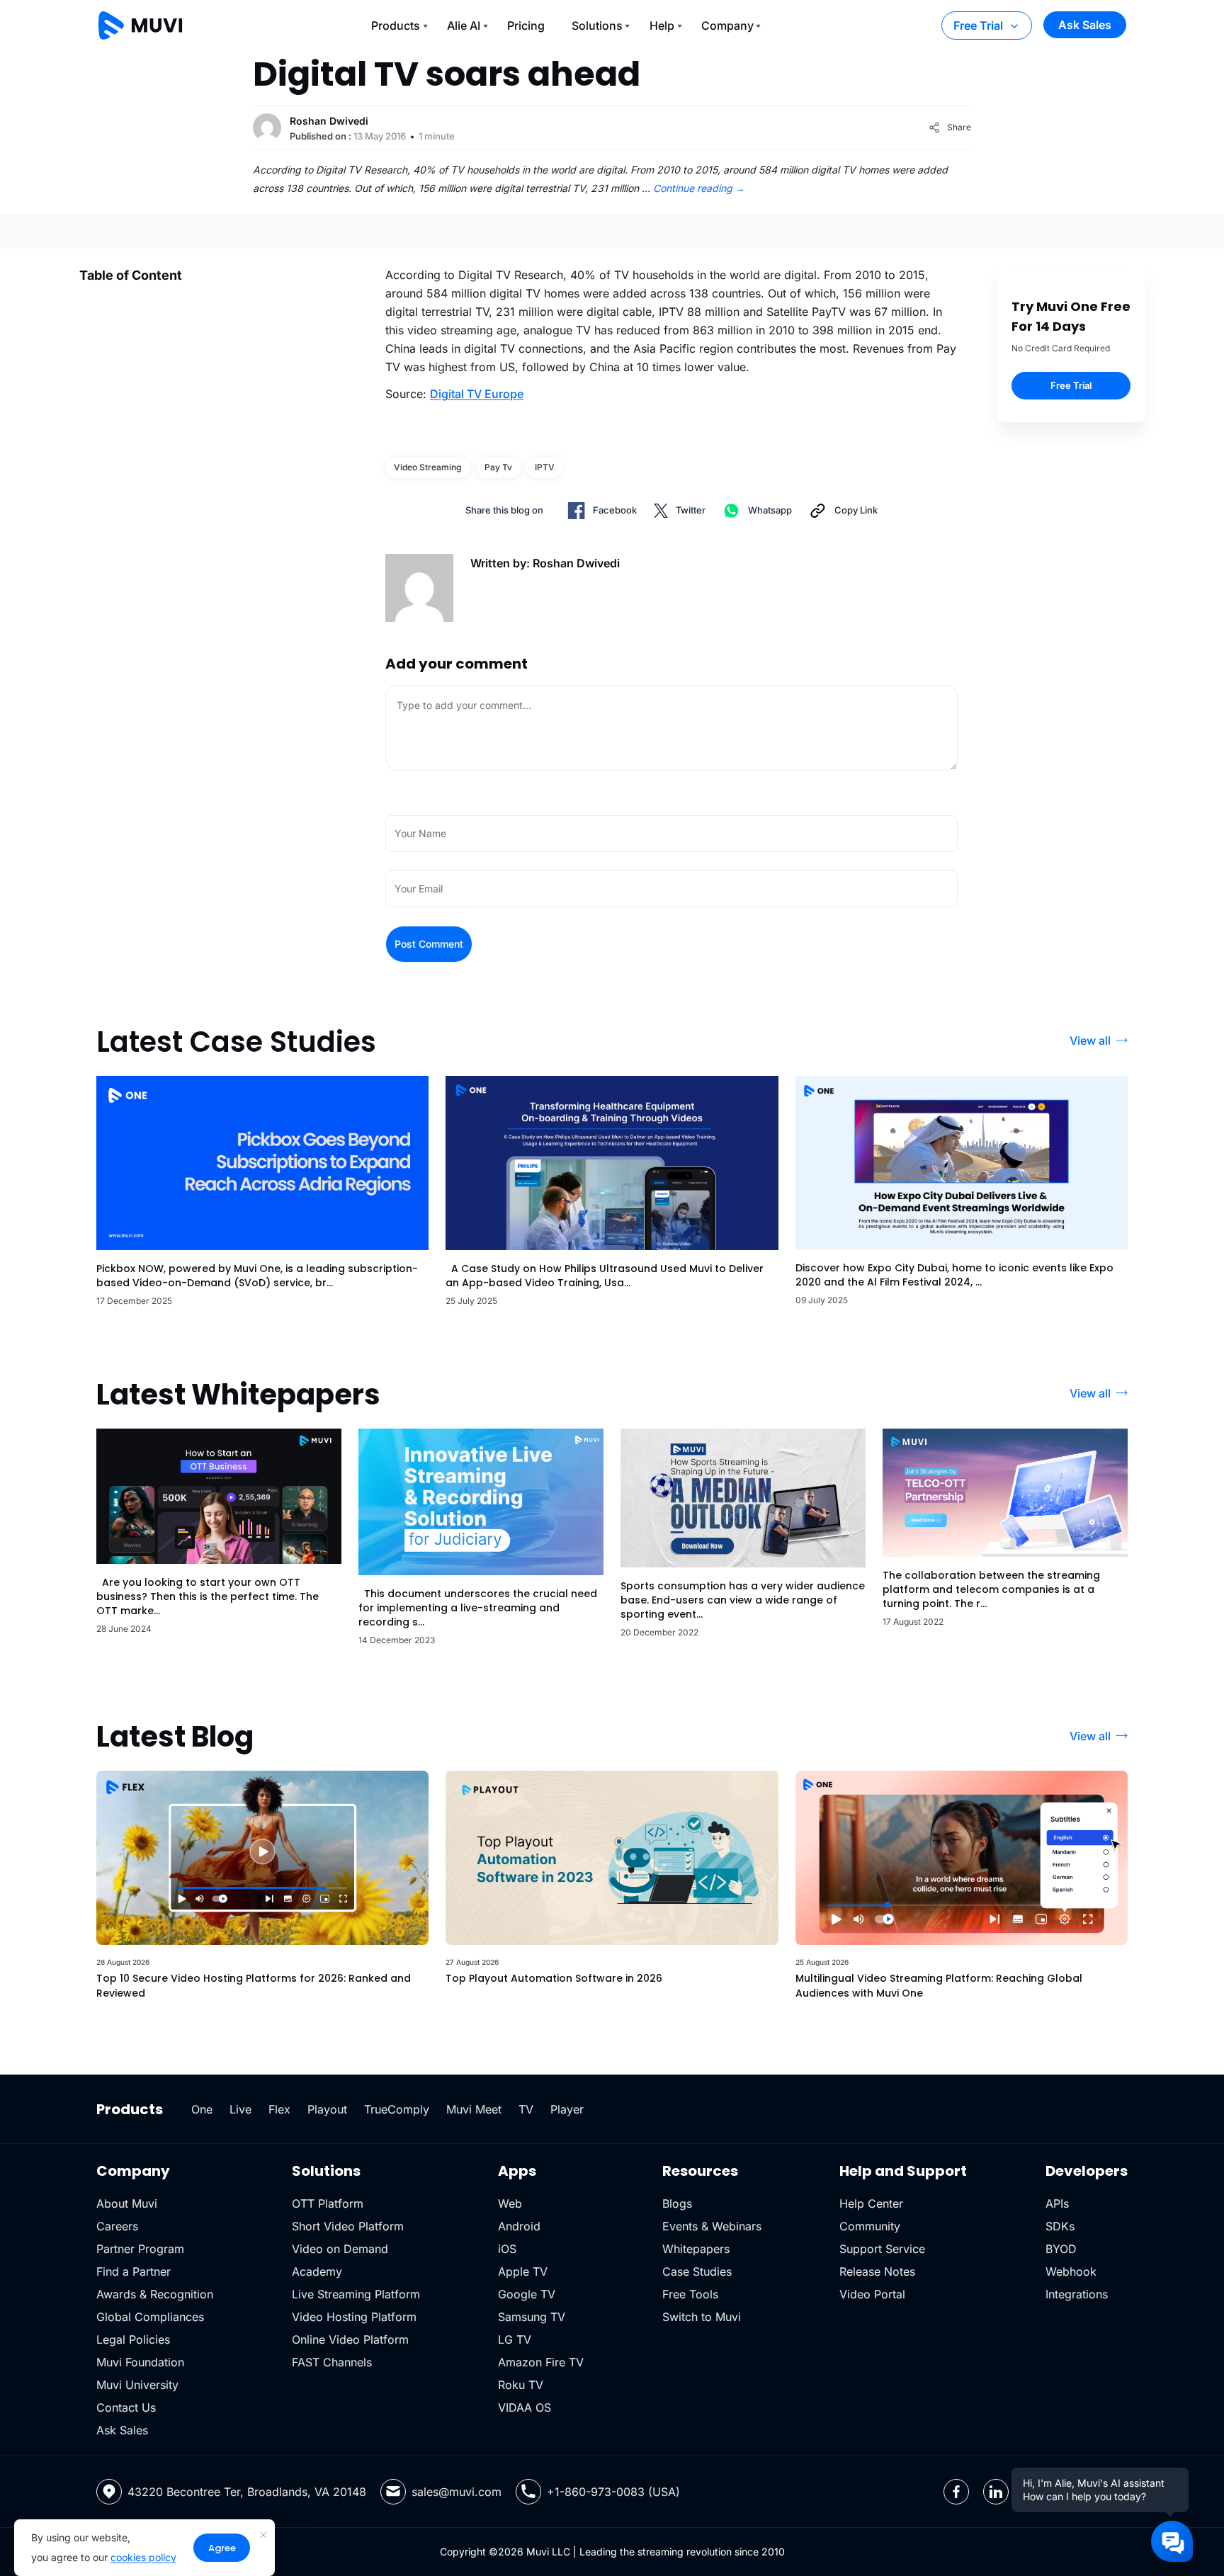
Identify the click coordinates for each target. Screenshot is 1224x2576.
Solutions (597, 25)
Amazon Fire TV (541, 2362)
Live (240, 2109)
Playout (327, 2109)
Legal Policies (133, 2339)
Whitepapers (696, 2249)
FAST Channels (332, 2362)
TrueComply (397, 2109)
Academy (317, 2271)
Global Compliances (150, 2317)
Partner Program (140, 2249)
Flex (279, 2109)
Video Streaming (427, 467)
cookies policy (143, 2557)
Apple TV (523, 2271)
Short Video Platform (348, 2226)
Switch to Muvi (702, 2317)
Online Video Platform (350, 2339)
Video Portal (872, 2294)
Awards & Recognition (155, 2294)
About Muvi (127, 2203)
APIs (1057, 2203)
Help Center (871, 2203)
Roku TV (521, 2385)
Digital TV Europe (477, 394)
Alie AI (464, 25)
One (202, 2109)
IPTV (545, 467)
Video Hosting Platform (354, 2317)
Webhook (1071, 2271)
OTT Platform (328, 2203)
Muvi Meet (474, 2109)
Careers (117, 2226)
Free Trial (978, 25)
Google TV (527, 2294)
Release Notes (877, 2271)
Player (567, 2109)
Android (519, 2226)
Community (870, 2226)
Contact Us (126, 2407)
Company (727, 25)
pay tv (498, 467)
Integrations (1077, 2294)
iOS (507, 2249)
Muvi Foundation (140, 2362)
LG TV (515, 2339)
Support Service (882, 2249)
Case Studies (697, 2271)
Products (396, 25)
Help (662, 25)
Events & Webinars (712, 2226)
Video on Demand (340, 2249)
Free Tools (690, 2294)
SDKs (1060, 2226)
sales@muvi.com (457, 2492)
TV (526, 2109)
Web (510, 2203)
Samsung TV (532, 2317)
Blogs (677, 2203)
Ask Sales (1085, 25)
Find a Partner (134, 2271)
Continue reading (699, 188)
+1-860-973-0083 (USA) (613, 2492)
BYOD (1061, 2249)
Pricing (526, 25)
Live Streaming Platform (356, 2294)
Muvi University (137, 2385)
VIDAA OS (525, 2407)
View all (1090, 1040)
